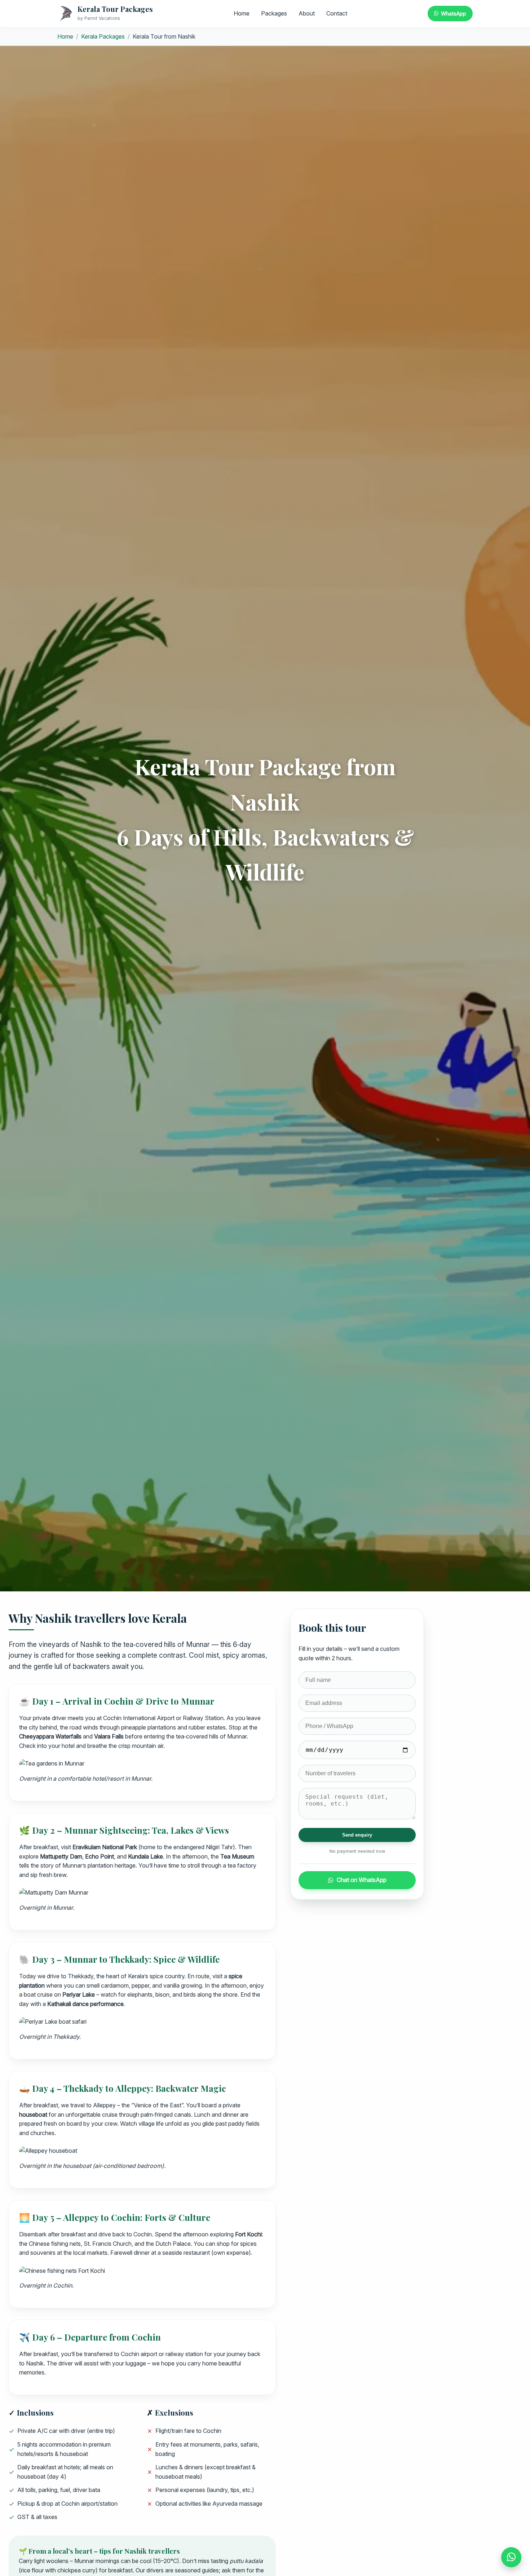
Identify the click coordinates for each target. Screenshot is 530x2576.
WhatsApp (454, 14)
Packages (274, 13)
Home (242, 13)
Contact (337, 13)
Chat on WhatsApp (362, 1880)
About (307, 13)
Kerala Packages (103, 36)
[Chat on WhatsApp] (511, 2557)
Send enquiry (357, 1835)
